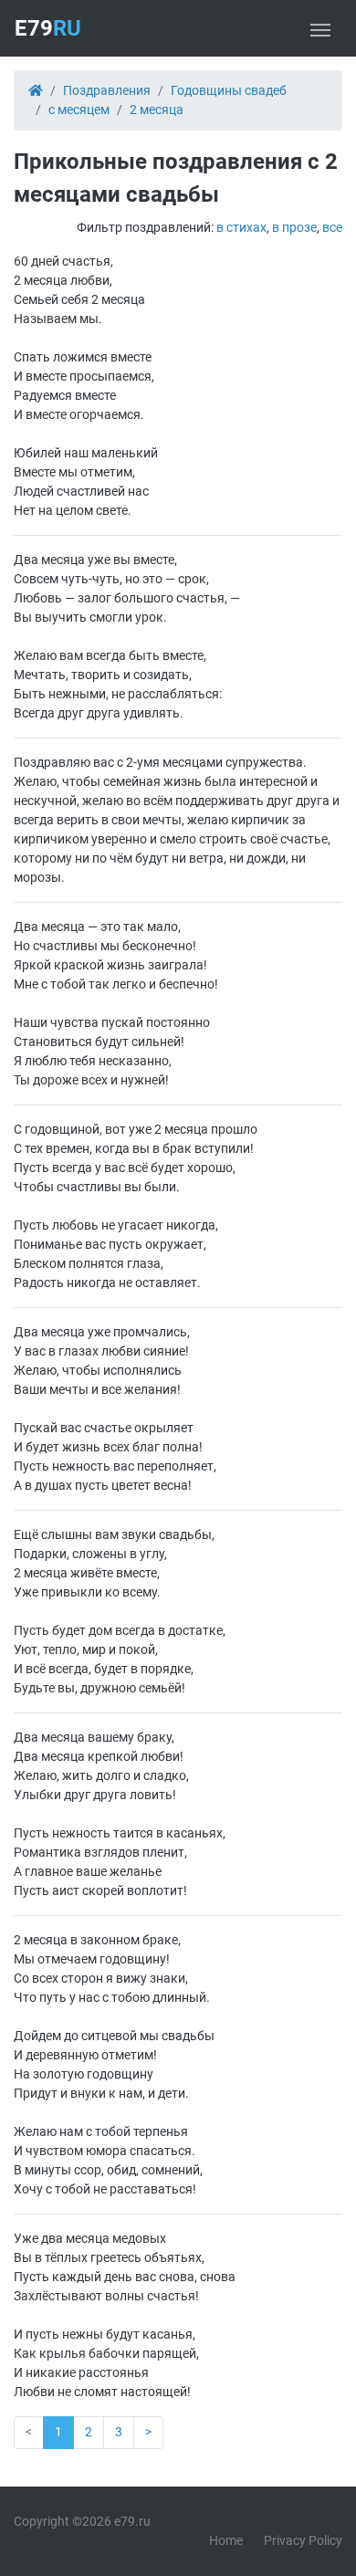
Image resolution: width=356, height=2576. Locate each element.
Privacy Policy (303, 2540)
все (332, 227)
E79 (48, 28)
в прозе (294, 227)
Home (226, 2540)
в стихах (241, 227)
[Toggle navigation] (320, 28)
